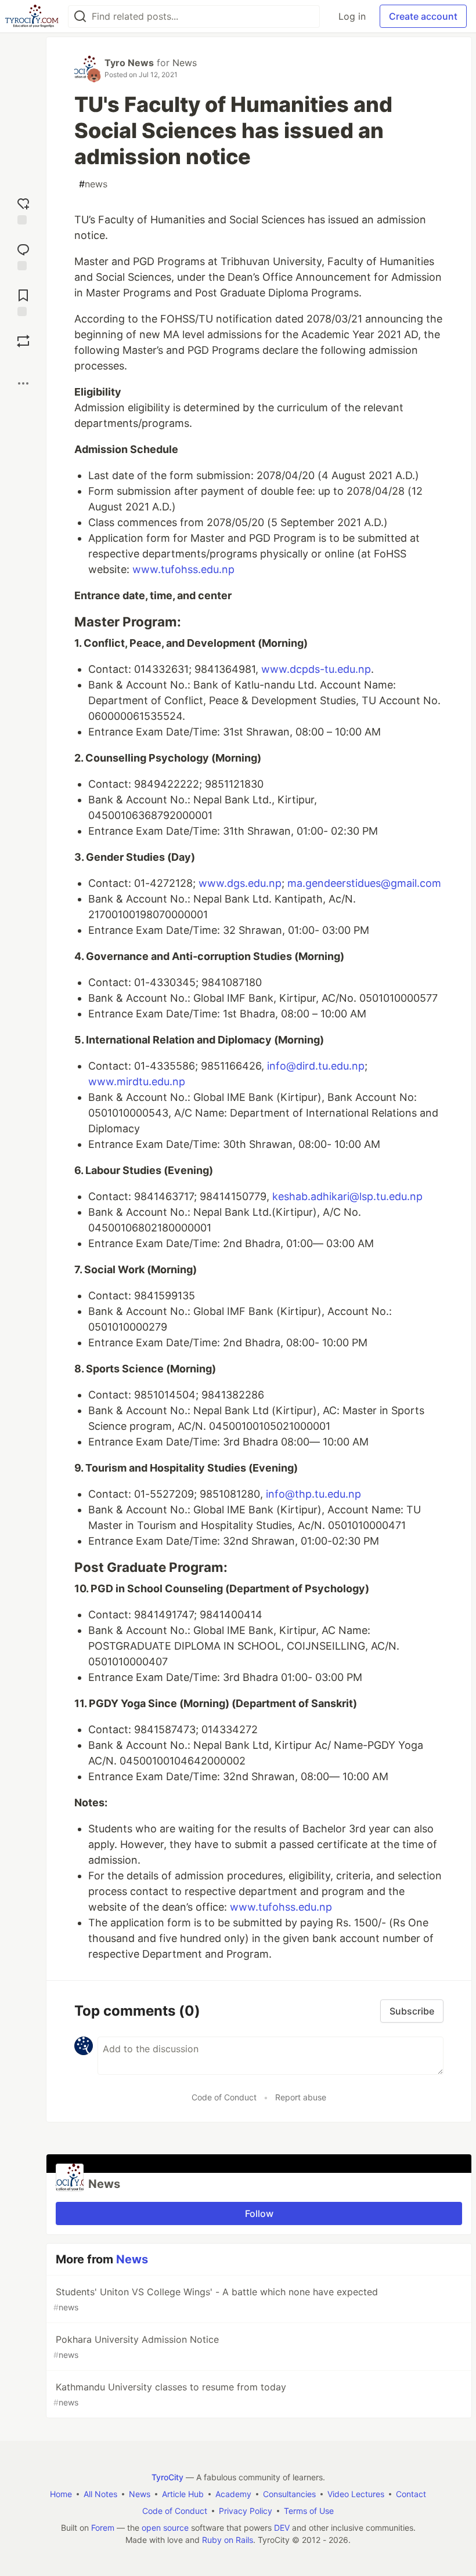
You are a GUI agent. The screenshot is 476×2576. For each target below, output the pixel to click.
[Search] (80, 17)
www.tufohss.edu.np (183, 569)
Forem (103, 2528)
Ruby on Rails (228, 2540)
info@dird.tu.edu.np (316, 1066)
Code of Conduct (224, 2097)
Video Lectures (356, 2494)
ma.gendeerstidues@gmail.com (364, 883)
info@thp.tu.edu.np (313, 1494)
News (185, 63)
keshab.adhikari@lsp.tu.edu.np (347, 1196)
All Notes (100, 2494)
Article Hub (183, 2494)
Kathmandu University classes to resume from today (170, 2394)
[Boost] (23, 341)
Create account (423, 16)
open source (165, 2528)
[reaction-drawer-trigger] (23, 210)
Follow (259, 2213)
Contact (411, 2494)
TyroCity (167, 2477)
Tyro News (129, 63)
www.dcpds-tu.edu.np (316, 669)
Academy (233, 2494)
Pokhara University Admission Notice (136, 2347)
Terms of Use (309, 2511)
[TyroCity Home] (32, 16)
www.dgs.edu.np (240, 883)
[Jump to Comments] (23, 256)
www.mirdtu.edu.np (137, 1082)
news (93, 184)
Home (61, 2494)
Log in (352, 16)
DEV (282, 2528)
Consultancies (289, 2494)
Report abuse (301, 2097)
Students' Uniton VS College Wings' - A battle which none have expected (216, 2299)
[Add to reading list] (23, 301)
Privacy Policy (246, 2511)
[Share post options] (23, 383)
